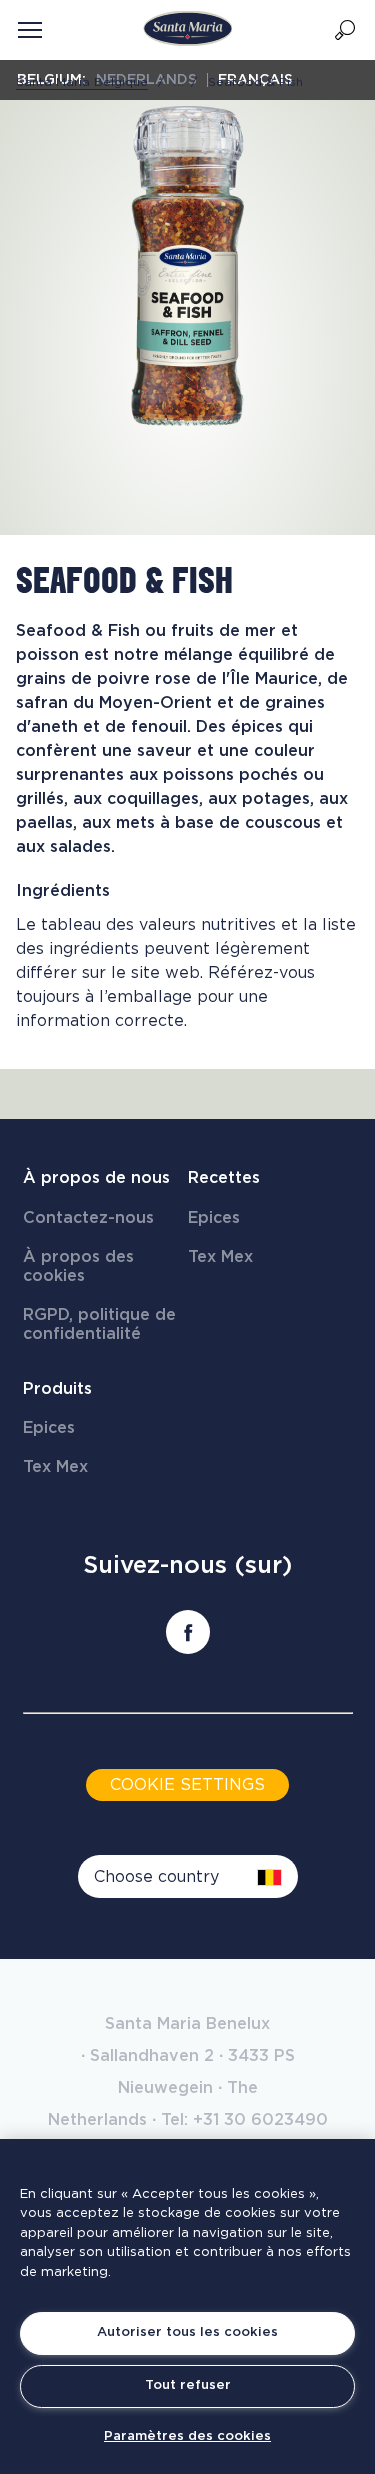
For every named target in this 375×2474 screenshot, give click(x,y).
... (179, 82)
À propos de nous (96, 1178)
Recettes (224, 1178)
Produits (57, 1389)
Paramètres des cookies (187, 2436)
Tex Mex (220, 1257)
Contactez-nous (88, 1218)
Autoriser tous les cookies (187, 2332)
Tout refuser (188, 2385)
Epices (214, 1218)
